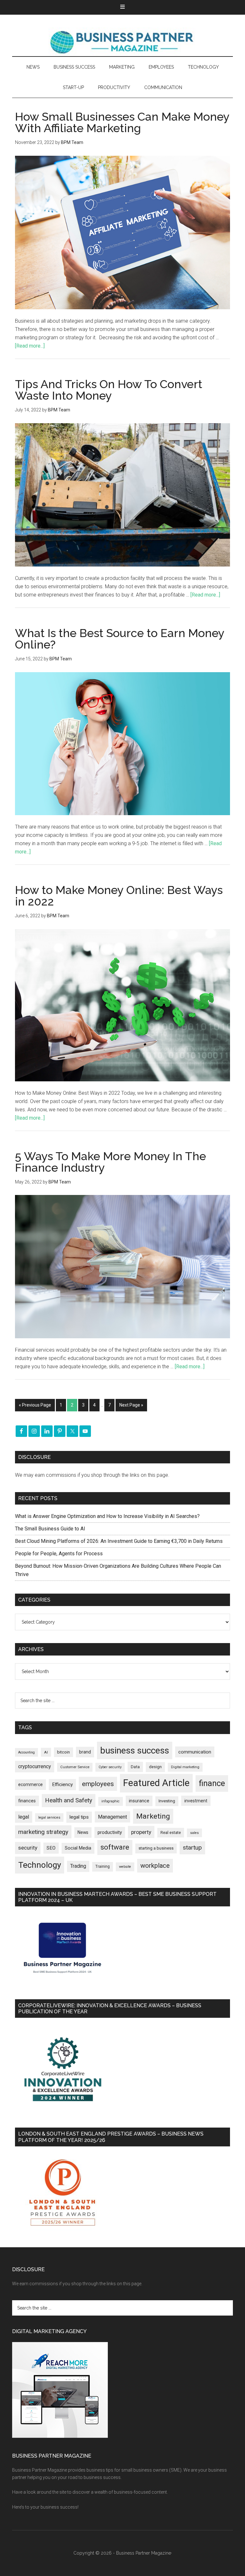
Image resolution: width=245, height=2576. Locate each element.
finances (27, 1801)
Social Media (78, 1848)
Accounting (26, 1752)
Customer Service (75, 1767)
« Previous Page (35, 1405)
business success (135, 1750)
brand (85, 1752)
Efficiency (62, 1784)
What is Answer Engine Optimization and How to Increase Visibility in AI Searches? (107, 1516)
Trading (78, 1866)
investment (196, 1801)
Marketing (153, 1816)
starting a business (156, 1848)
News (83, 1832)
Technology (40, 1865)
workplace (155, 1866)
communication (195, 1752)
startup (192, 1848)
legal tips (79, 1817)
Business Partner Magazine (122, 42)
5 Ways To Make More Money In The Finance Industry (111, 1162)
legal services (49, 1817)
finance (212, 1783)
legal (24, 1817)
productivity (110, 1832)
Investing (167, 1801)
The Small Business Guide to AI (50, 1529)
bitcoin (63, 1752)
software (115, 1847)
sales (194, 1833)
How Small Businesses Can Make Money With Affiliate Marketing (122, 122)
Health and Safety (69, 1800)
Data (135, 1767)
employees (98, 1784)
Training (103, 1866)
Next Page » (131, 1405)
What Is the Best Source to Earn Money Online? (120, 639)
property (141, 1832)
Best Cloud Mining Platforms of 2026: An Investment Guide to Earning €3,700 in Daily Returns (119, 1541)
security (28, 1848)
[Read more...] (30, 346)
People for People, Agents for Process (59, 1554)
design (155, 1767)
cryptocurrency (35, 1766)
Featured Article (156, 1783)
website (125, 1867)
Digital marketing (185, 1767)
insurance (139, 1801)
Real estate (171, 1832)
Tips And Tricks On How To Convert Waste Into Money (109, 390)
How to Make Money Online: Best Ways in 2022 (119, 896)
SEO (51, 1848)
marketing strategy (43, 1832)
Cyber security (110, 1767)
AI (46, 1752)
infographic (111, 1801)
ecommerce (30, 1784)
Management (112, 1817)
